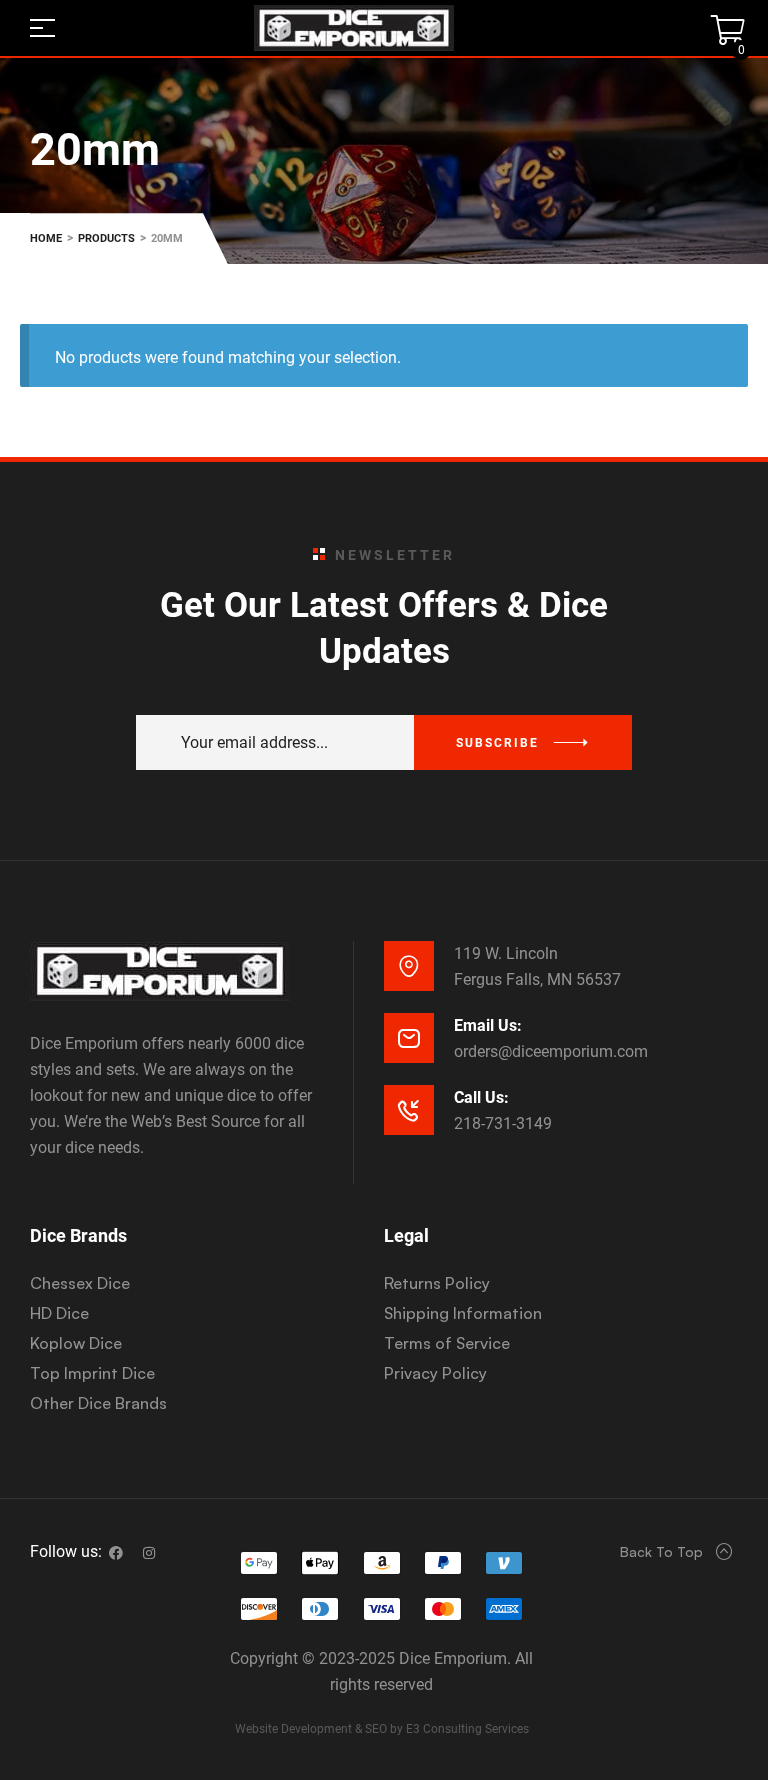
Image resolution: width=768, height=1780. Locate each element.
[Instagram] (149, 1553)
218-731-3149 (503, 1123)
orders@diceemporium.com (551, 1051)
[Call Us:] (409, 1110)
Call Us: (481, 1097)
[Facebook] (116, 1553)
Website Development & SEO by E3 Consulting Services (382, 1729)
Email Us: (488, 1025)
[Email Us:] (409, 1038)
